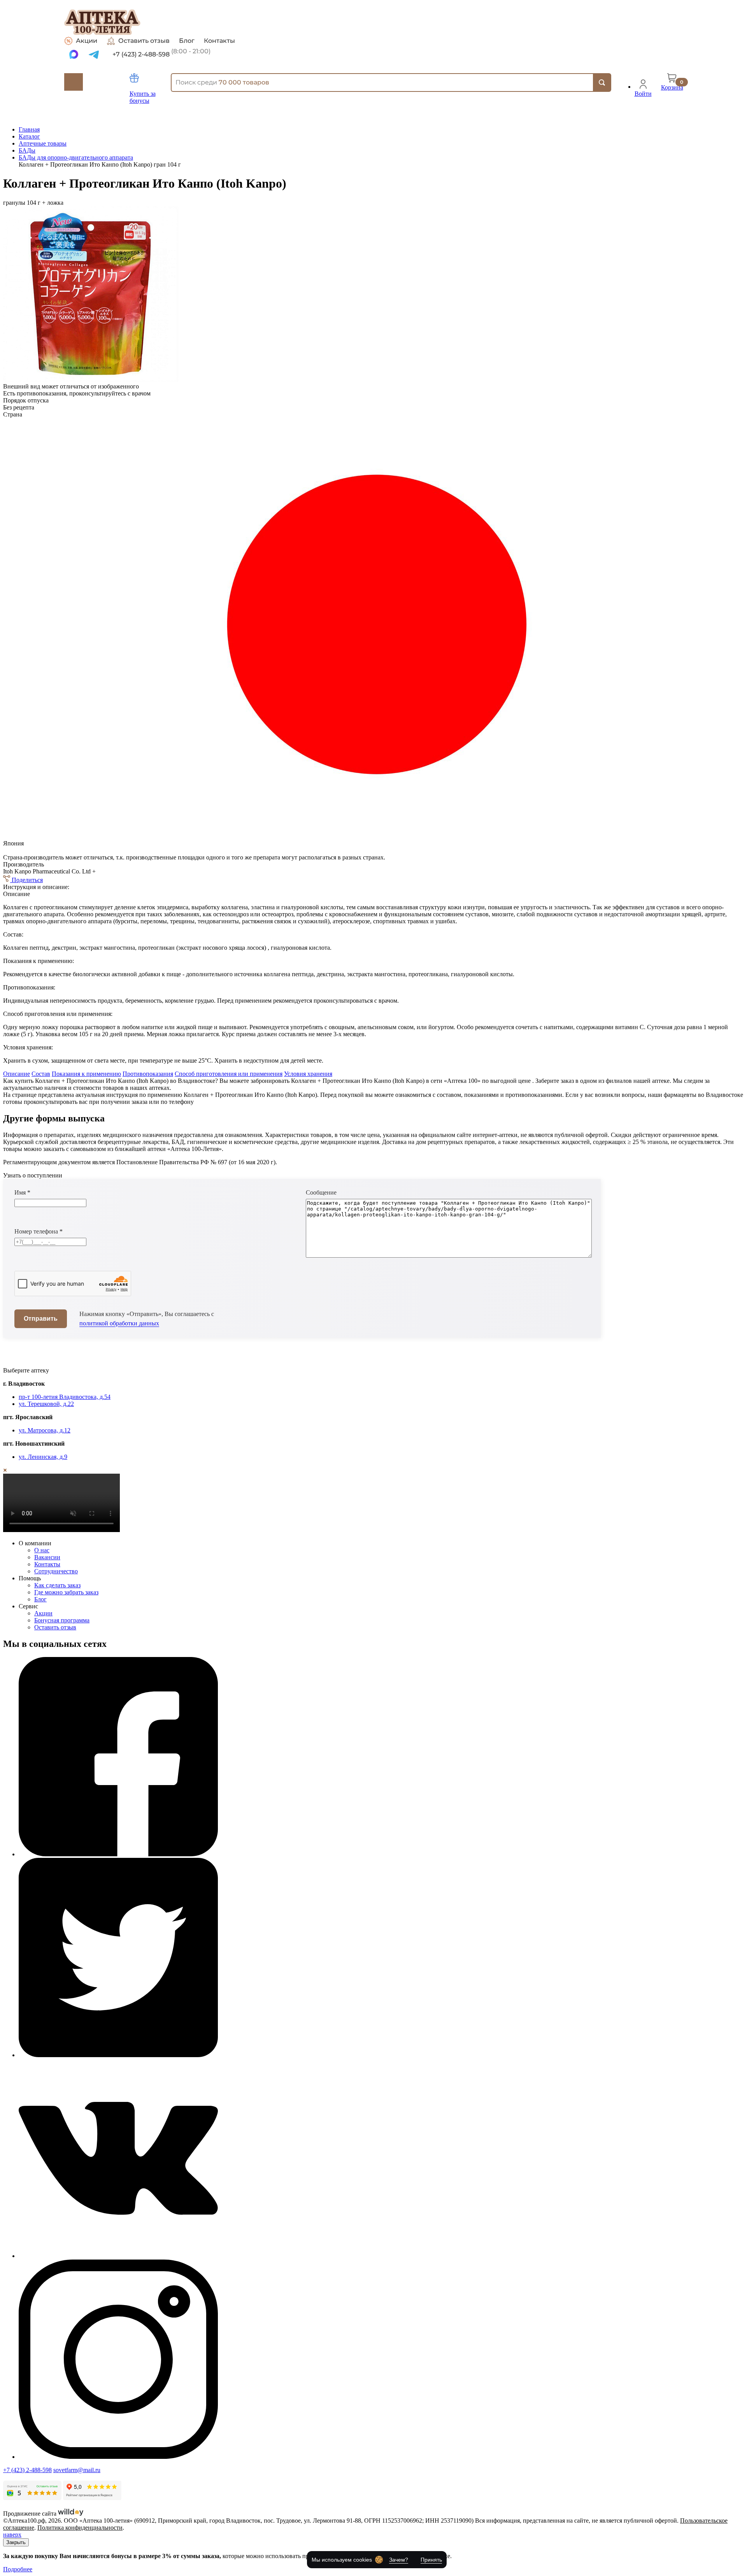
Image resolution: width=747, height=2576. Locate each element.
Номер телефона (39, 1231)
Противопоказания (148, 1074)
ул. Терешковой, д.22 (46, 1404)
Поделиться (26, 880)
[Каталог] (74, 82)
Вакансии (47, 1557)
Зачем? (399, 2560)
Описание (17, 1074)
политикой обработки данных (119, 1323)
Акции (87, 41)
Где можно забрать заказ (66, 1592)
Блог (187, 41)
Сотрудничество (56, 1571)
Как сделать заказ (57, 1585)
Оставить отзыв (144, 41)
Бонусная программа (62, 1620)
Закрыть (16, 2542)
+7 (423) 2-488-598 (27, 2470)
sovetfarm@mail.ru (77, 2470)
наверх (12, 2535)
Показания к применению (86, 1074)
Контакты (219, 41)
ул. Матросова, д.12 (45, 1430)
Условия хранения (308, 1074)
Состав (41, 1074)
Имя (22, 1192)
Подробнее (18, 2569)
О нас (42, 1550)
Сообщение (321, 1192)
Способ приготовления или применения (229, 1074)
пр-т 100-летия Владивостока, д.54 (65, 1397)
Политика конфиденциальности (80, 2528)
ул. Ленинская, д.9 (43, 1457)
